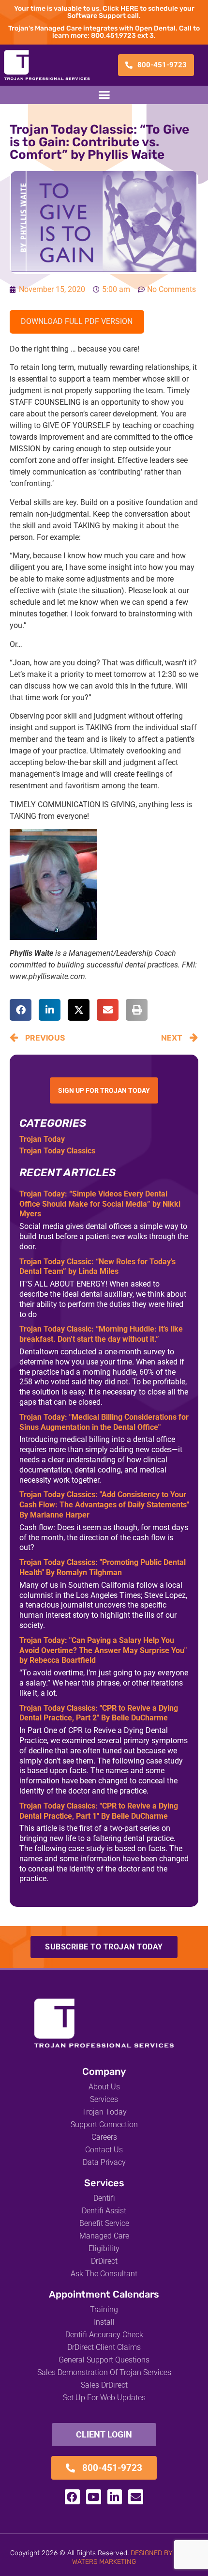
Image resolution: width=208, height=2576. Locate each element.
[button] (104, 95)
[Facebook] (72, 2497)
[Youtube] (94, 2497)
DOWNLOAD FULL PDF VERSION (77, 321)
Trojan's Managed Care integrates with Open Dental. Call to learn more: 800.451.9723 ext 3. (104, 32)
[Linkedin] (115, 2497)
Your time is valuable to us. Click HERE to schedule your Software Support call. (104, 12)
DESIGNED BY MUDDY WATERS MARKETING (135, 2557)
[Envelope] (136, 2497)
